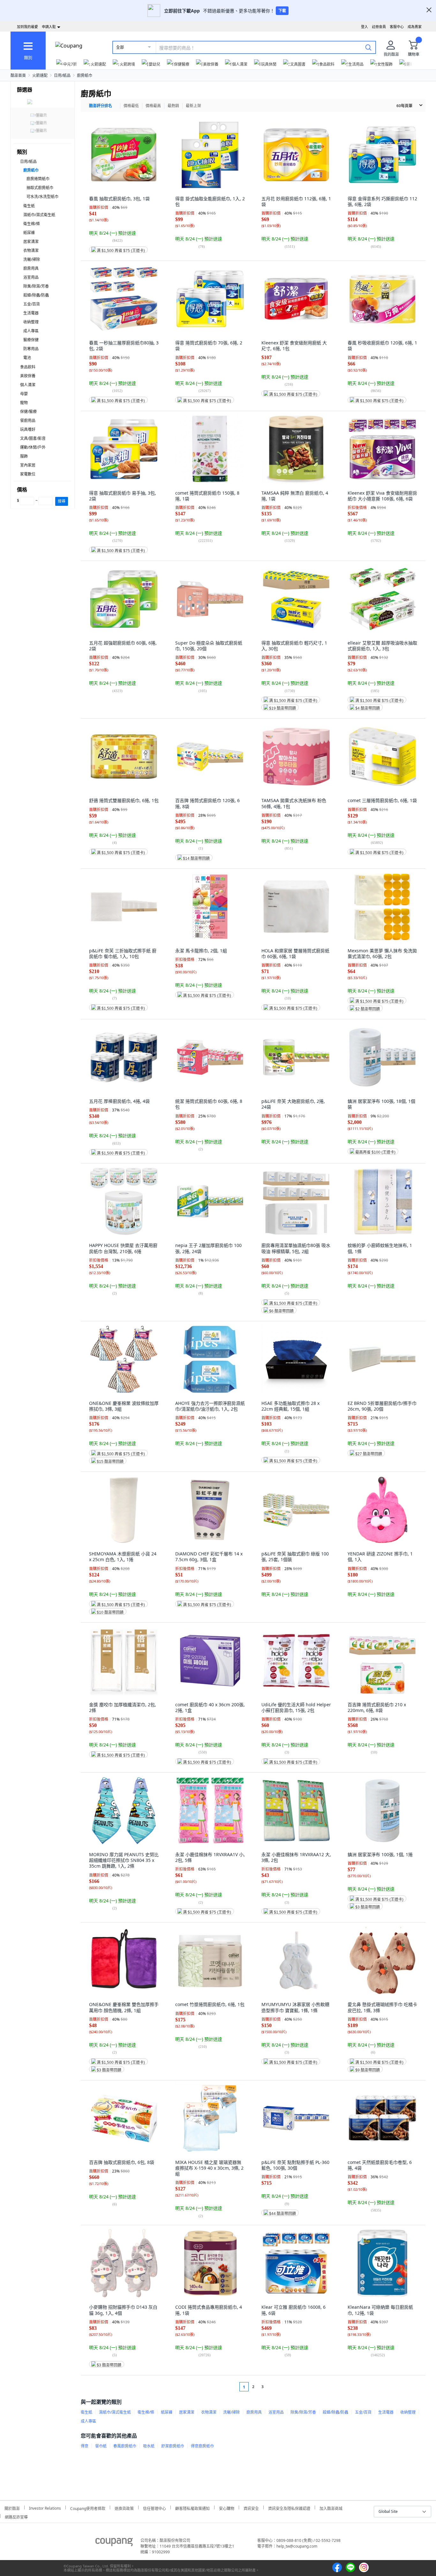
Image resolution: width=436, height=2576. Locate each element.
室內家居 (28, 465)
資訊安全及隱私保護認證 (289, 2508)
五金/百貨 (32, 304)
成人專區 (31, 331)
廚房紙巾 (85, 75)
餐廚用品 (28, 421)
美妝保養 (28, 376)
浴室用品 (31, 277)
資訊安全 (251, 2508)
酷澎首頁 (18, 75)
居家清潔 (31, 242)
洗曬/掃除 (32, 259)
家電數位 (28, 474)
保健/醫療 (28, 412)
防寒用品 (31, 349)
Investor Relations (45, 2507)
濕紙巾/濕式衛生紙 (39, 215)
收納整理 (31, 322)
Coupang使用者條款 (88, 2508)
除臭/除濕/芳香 (36, 286)
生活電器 (31, 313)
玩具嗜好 (28, 429)
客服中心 (397, 27)
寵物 (24, 403)
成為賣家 (415, 27)
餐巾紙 (101, 2446)
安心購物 (227, 2508)
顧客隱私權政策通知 (192, 2508)
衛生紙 (29, 206)
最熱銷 (173, 106)
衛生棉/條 (32, 224)
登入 (365, 27)
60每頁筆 (404, 106)
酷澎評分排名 (101, 106)
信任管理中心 (154, 2508)
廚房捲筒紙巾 (38, 179)
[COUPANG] (114, 2543)
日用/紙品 (62, 75)
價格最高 (153, 106)
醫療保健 (31, 340)
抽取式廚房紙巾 (40, 188)
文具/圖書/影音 (33, 438)
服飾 (24, 456)
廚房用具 (31, 268)
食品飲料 (28, 367)
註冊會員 (379, 27)
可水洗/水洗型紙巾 (42, 197)
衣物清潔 (31, 251)
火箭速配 (40, 75)
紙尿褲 (29, 233)
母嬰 (24, 394)
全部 (120, 47)
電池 (27, 358)
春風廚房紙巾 (125, 2446)
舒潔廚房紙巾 (173, 2446)
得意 (85, 2446)
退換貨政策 (124, 2508)
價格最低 (131, 106)
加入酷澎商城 (331, 2508)
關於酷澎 (12, 2508)
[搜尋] (368, 47)
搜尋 (62, 501)
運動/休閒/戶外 (33, 447)
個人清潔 (28, 385)
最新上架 (193, 106)
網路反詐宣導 (16, 2516)
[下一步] (275, 2387)
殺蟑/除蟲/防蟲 (36, 295)
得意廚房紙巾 (202, 2446)
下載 (282, 11)
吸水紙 (149, 2446)
